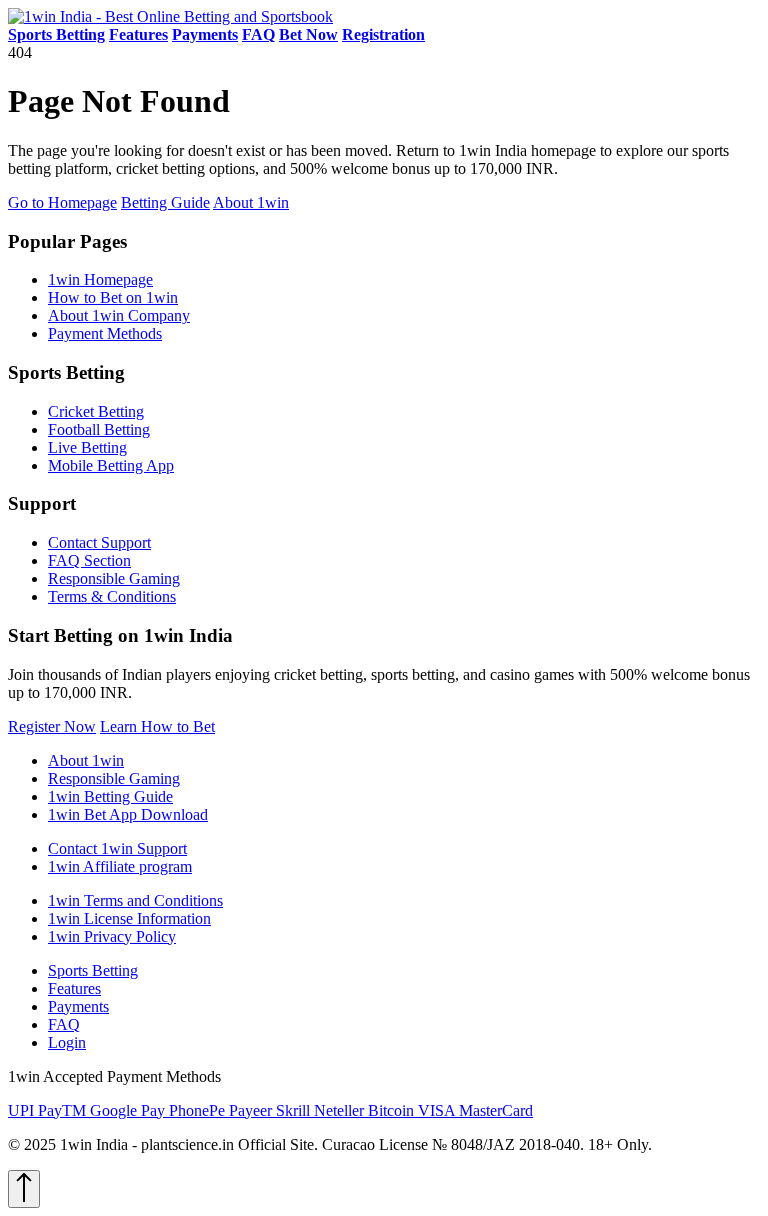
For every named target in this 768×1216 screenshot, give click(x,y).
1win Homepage (100, 279)
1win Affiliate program (120, 866)
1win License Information (129, 918)
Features (74, 988)
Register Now (52, 726)
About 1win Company (119, 315)
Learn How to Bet (157, 726)
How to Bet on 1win (113, 297)
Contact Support (99, 542)
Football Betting (99, 429)
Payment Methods (105, 333)
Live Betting (87, 447)
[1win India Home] (170, 16)
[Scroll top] (24, 1189)
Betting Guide (165, 202)
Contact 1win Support (117, 848)
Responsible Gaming (114, 578)
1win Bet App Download (128, 814)
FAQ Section (89, 560)
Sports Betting (93, 970)
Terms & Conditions (112, 596)
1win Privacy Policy (112, 936)
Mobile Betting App (111, 465)
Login (67, 1042)
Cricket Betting (96, 411)
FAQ (64, 1024)
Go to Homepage (62, 202)
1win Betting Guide (110, 796)
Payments (78, 1006)
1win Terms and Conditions (135, 900)
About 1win (251, 202)
